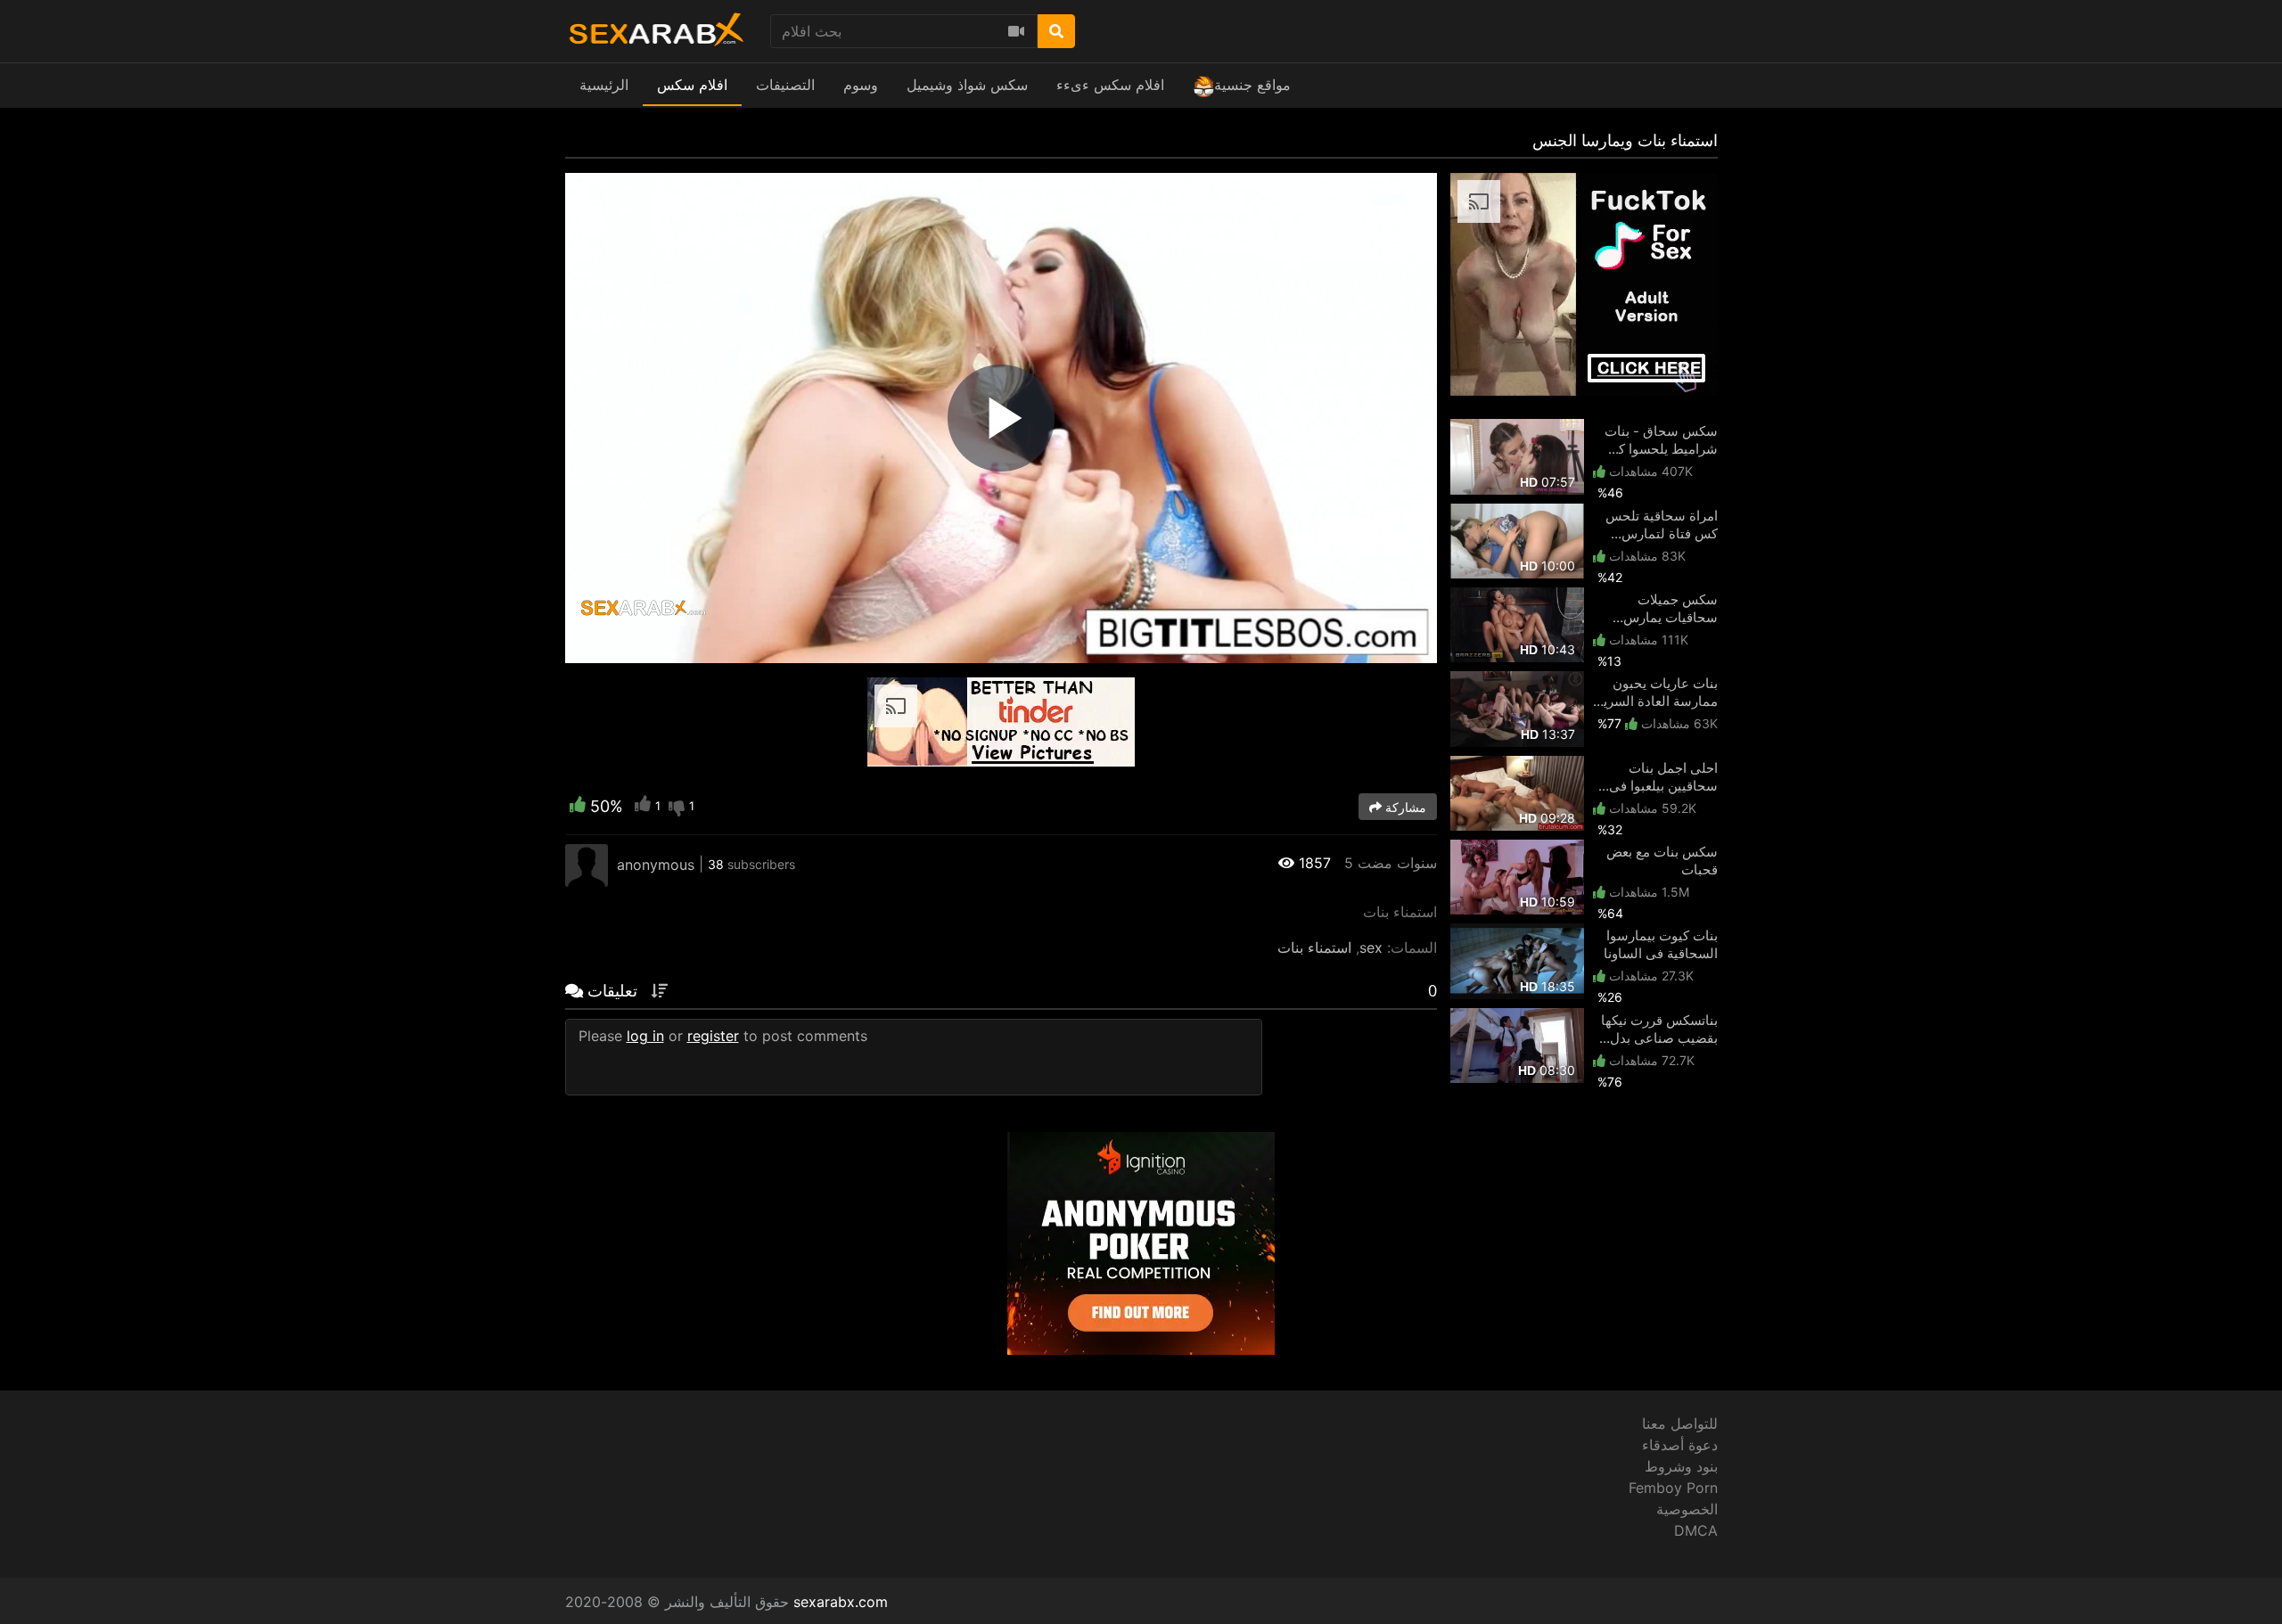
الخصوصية (1687, 1509)
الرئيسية (604, 85)
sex (1371, 947)
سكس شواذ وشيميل (967, 85)
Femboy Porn (1673, 1488)
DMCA (1696, 1530)
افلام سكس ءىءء (1110, 85)
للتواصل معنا (1680, 1423)
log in (645, 1036)
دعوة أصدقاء (1680, 1445)
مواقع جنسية (1252, 85)
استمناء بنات (1314, 947)
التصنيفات (785, 85)
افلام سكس (692, 85)
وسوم (861, 85)
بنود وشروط (1681, 1466)
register (713, 1036)
